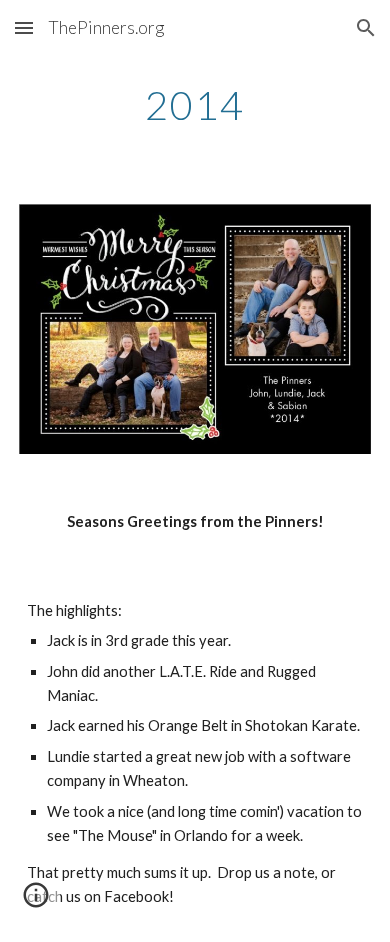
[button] (24, 27)
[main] (195, 105)
